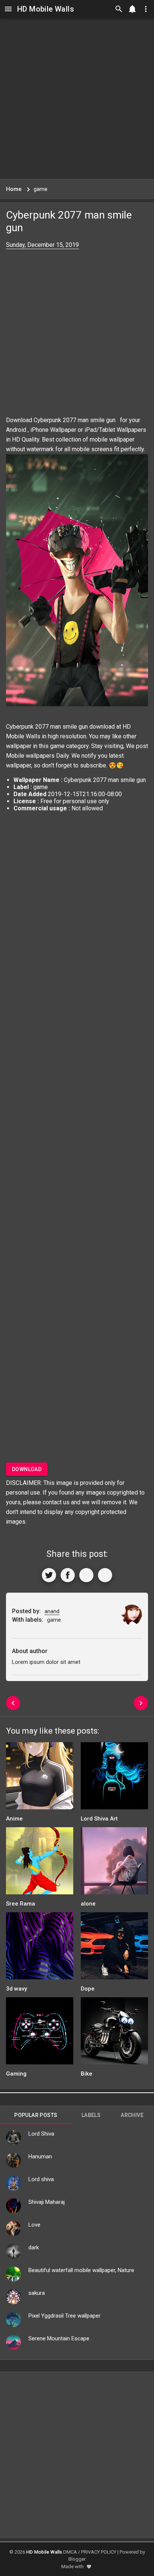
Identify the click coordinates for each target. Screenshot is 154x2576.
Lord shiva (41, 2179)
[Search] (119, 9)
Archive (132, 2115)
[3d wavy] (40, 1948)
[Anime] (40, 1778)
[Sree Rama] (40, 1863)
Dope (88, 1989)
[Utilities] (146, 9)
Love (34, 2225)
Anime (14, 1819)
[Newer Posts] (13, 1703)
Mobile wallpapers (30, 756)
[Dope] (114, 1948)
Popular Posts (36, 2115)
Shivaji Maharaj (47, 2202)
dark (34, 2247)
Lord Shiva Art (99, 1819)
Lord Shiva (41, 2134)
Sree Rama (21, 1904)
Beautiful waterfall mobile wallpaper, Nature (81, 2270)
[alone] (114, 1863)
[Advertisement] (77, 98)
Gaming (16, 2074)
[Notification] (132, 9)
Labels (91, 2115)
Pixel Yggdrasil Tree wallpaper (64, 2316)
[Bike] (114, 2033)
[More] (105, 1575)
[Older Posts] (141, 1703)
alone (88, 1904)
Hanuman (40, 2156)
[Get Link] (86, 1575)
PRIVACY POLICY (99, 2552)
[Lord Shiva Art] (114, 1778)
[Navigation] (8, 9)
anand (52, 1611)
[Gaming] (40, 2033)
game (57, 746)
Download (27, 1469)
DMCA (70, 2552)
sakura (37, 2293)
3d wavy (16, 1989)
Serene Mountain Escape (59, 2338)
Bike (87, 2074)
